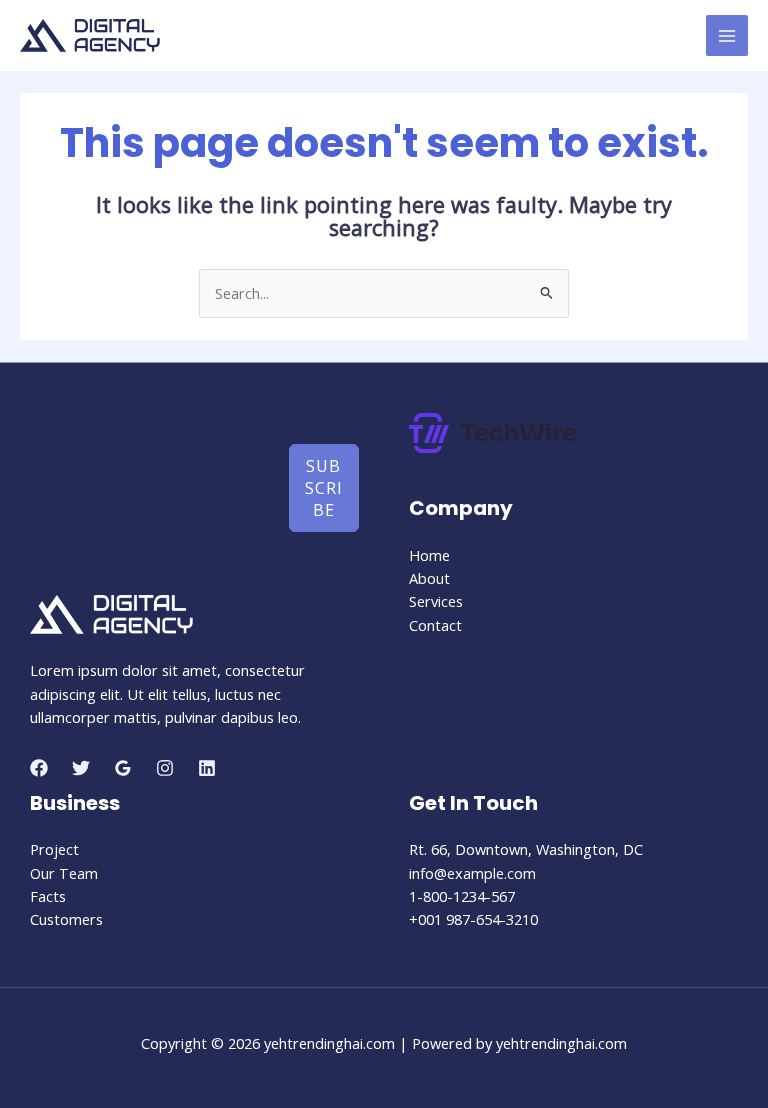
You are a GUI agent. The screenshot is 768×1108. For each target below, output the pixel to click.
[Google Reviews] (123, 768)
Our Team (64, 873)
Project (54, 849)
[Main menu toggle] (727, 36)
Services (436, 601)
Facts (48, 896)
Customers (66, 919)
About (429, 578)
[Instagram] (165, 768)
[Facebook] (39, 768)
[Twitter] (81, 768)
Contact (435, 625)
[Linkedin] (207, 768)
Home (429, 555)
